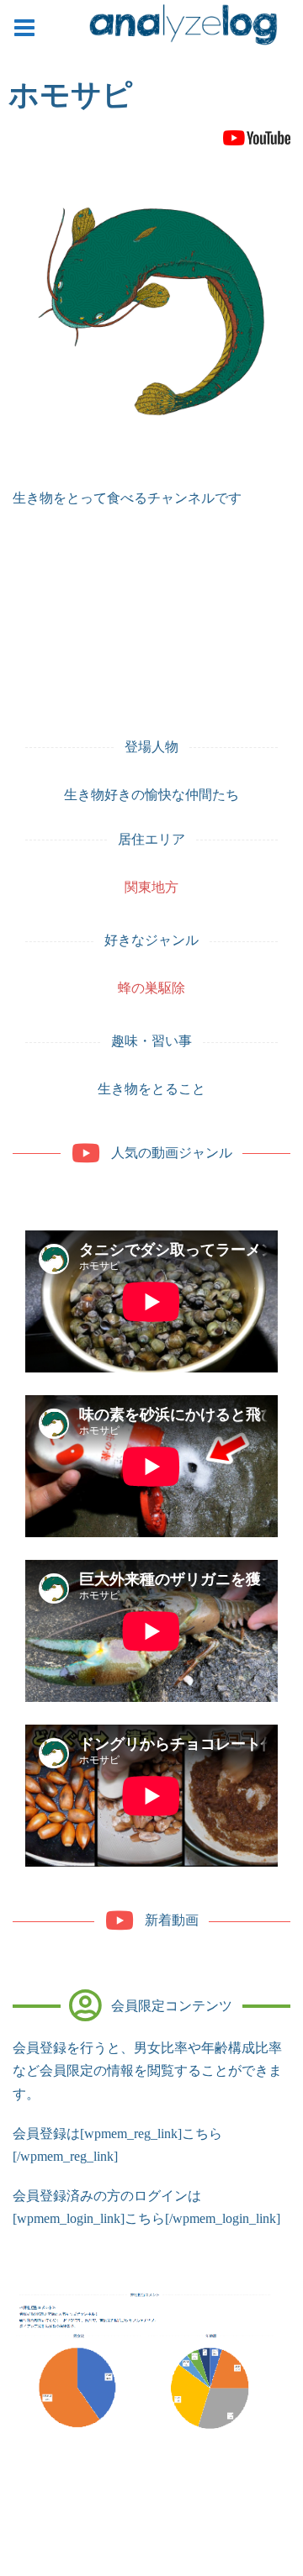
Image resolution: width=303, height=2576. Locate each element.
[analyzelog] (183, 28)
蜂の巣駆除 (151, 988)
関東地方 (151, 887)
